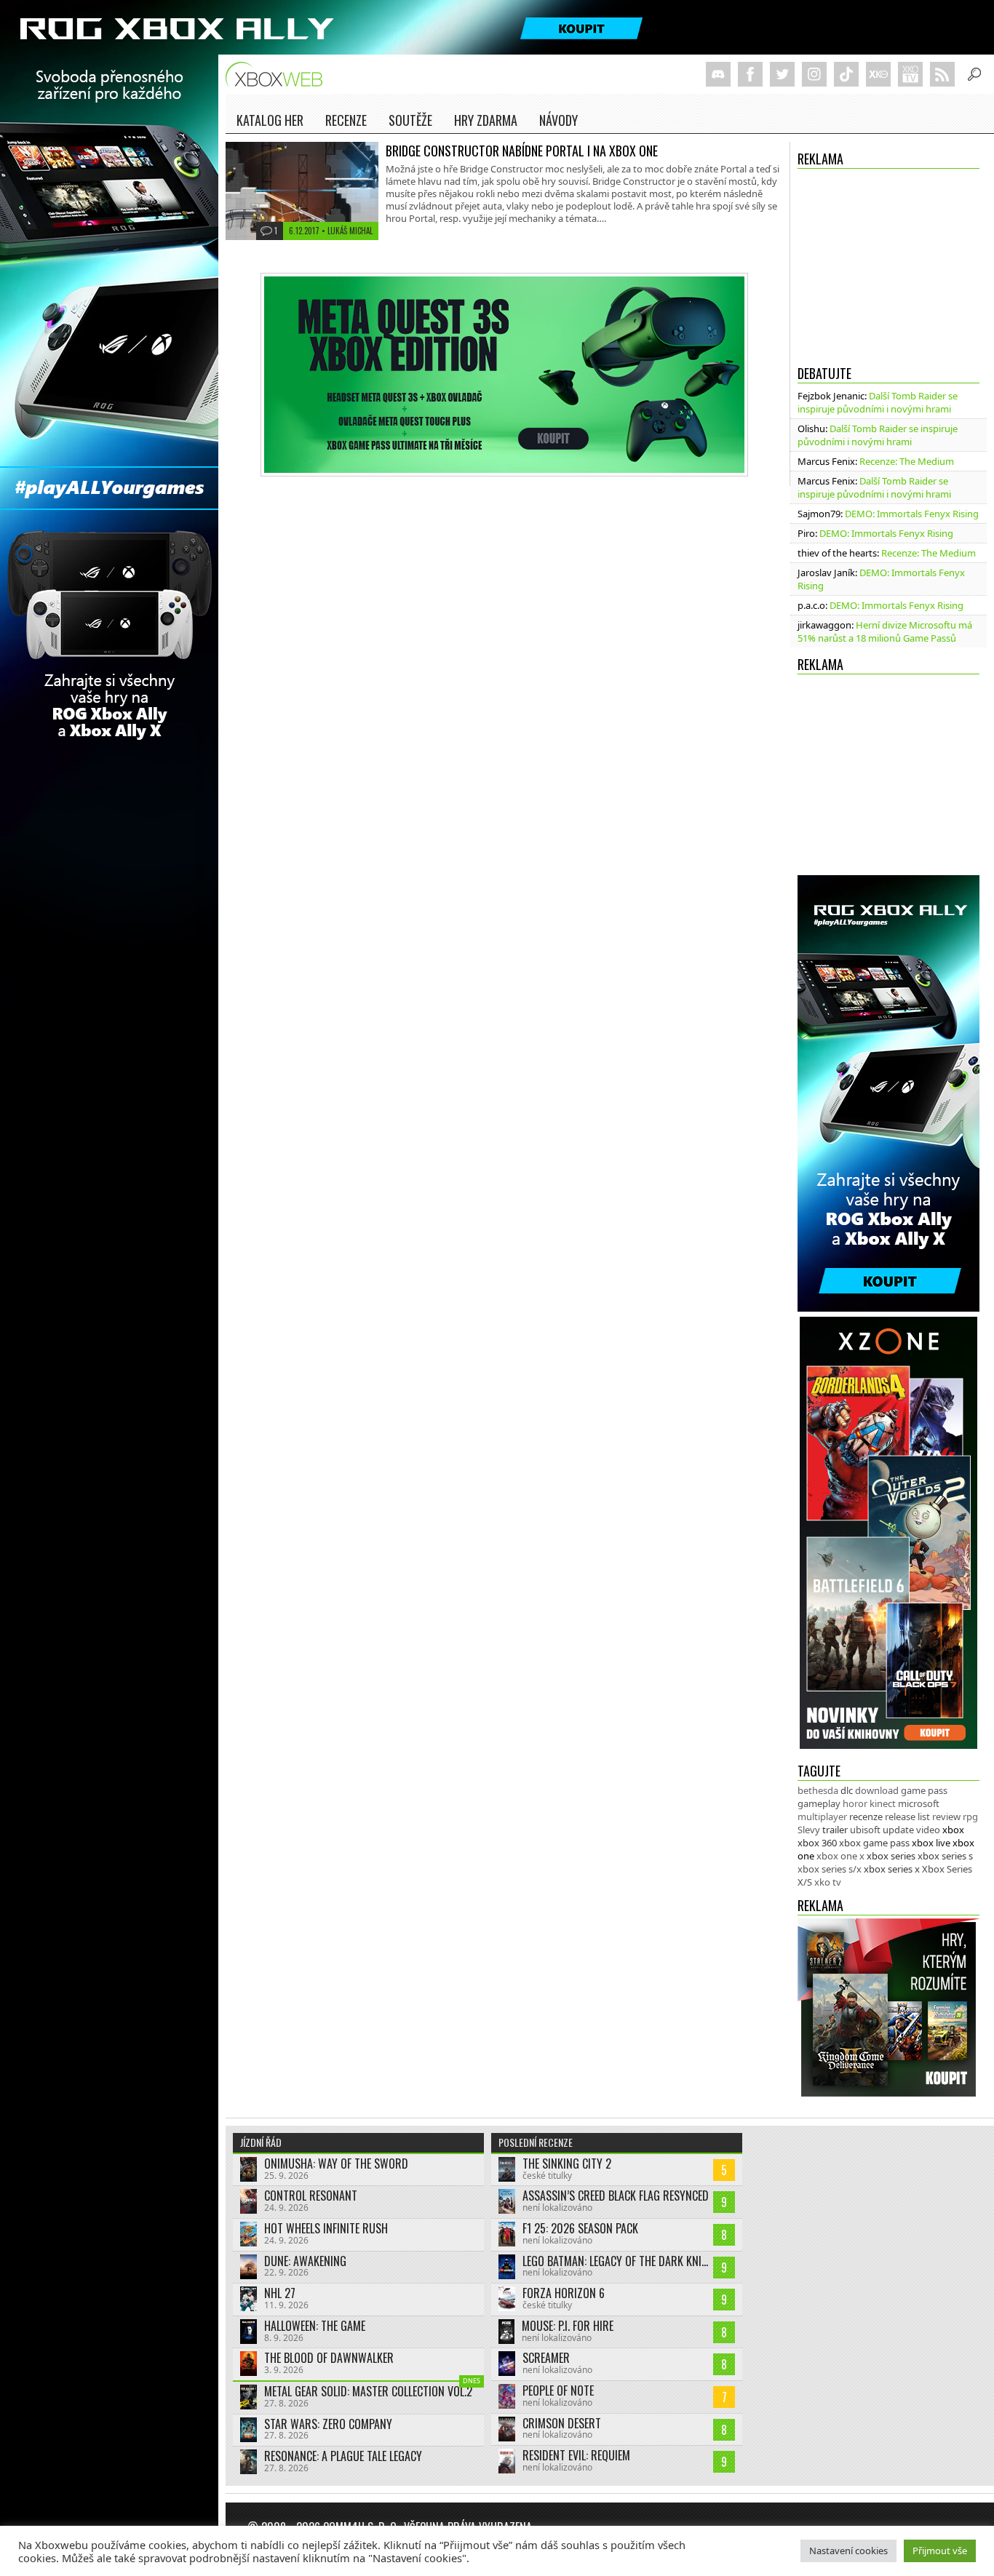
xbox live (931, 1843)
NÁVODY (558, 120)
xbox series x (892, 1869)
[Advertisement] (888, 263)
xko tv (828, 1882)
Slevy (809, 1830)
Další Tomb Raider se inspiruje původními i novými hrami (878, 402)
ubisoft (865, 1830)
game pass (924, 1790)
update (898, 1830)
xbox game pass (874, 1843)
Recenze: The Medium (907, 461)
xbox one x (840, 1856)
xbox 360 (817, 1843)
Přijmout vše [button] (940, 2551)
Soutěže (410, 120)
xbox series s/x (830, 1869)
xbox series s (945, 1856)
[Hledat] (974, 74)
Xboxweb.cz (278, 75)
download (877, 1790)
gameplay (819, 1803)
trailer (835, 1830)
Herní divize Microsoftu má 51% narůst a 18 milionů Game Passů (885, 631)
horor (855, 1803)
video (928, 1830)
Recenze (346, 120)
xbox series (891, 1856)
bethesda (818, 1790)
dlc (847, 1790)
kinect (883, 1803)
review (946, 1817)
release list (907, 1817)
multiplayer (822, 1817)
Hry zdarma (486, 120)
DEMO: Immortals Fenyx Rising (912, 514)
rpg (970, 1817)
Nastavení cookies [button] (848, 2551)
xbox (953, 1830)
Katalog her (270, 120)
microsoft (919, 1803)
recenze (866, 1817)
